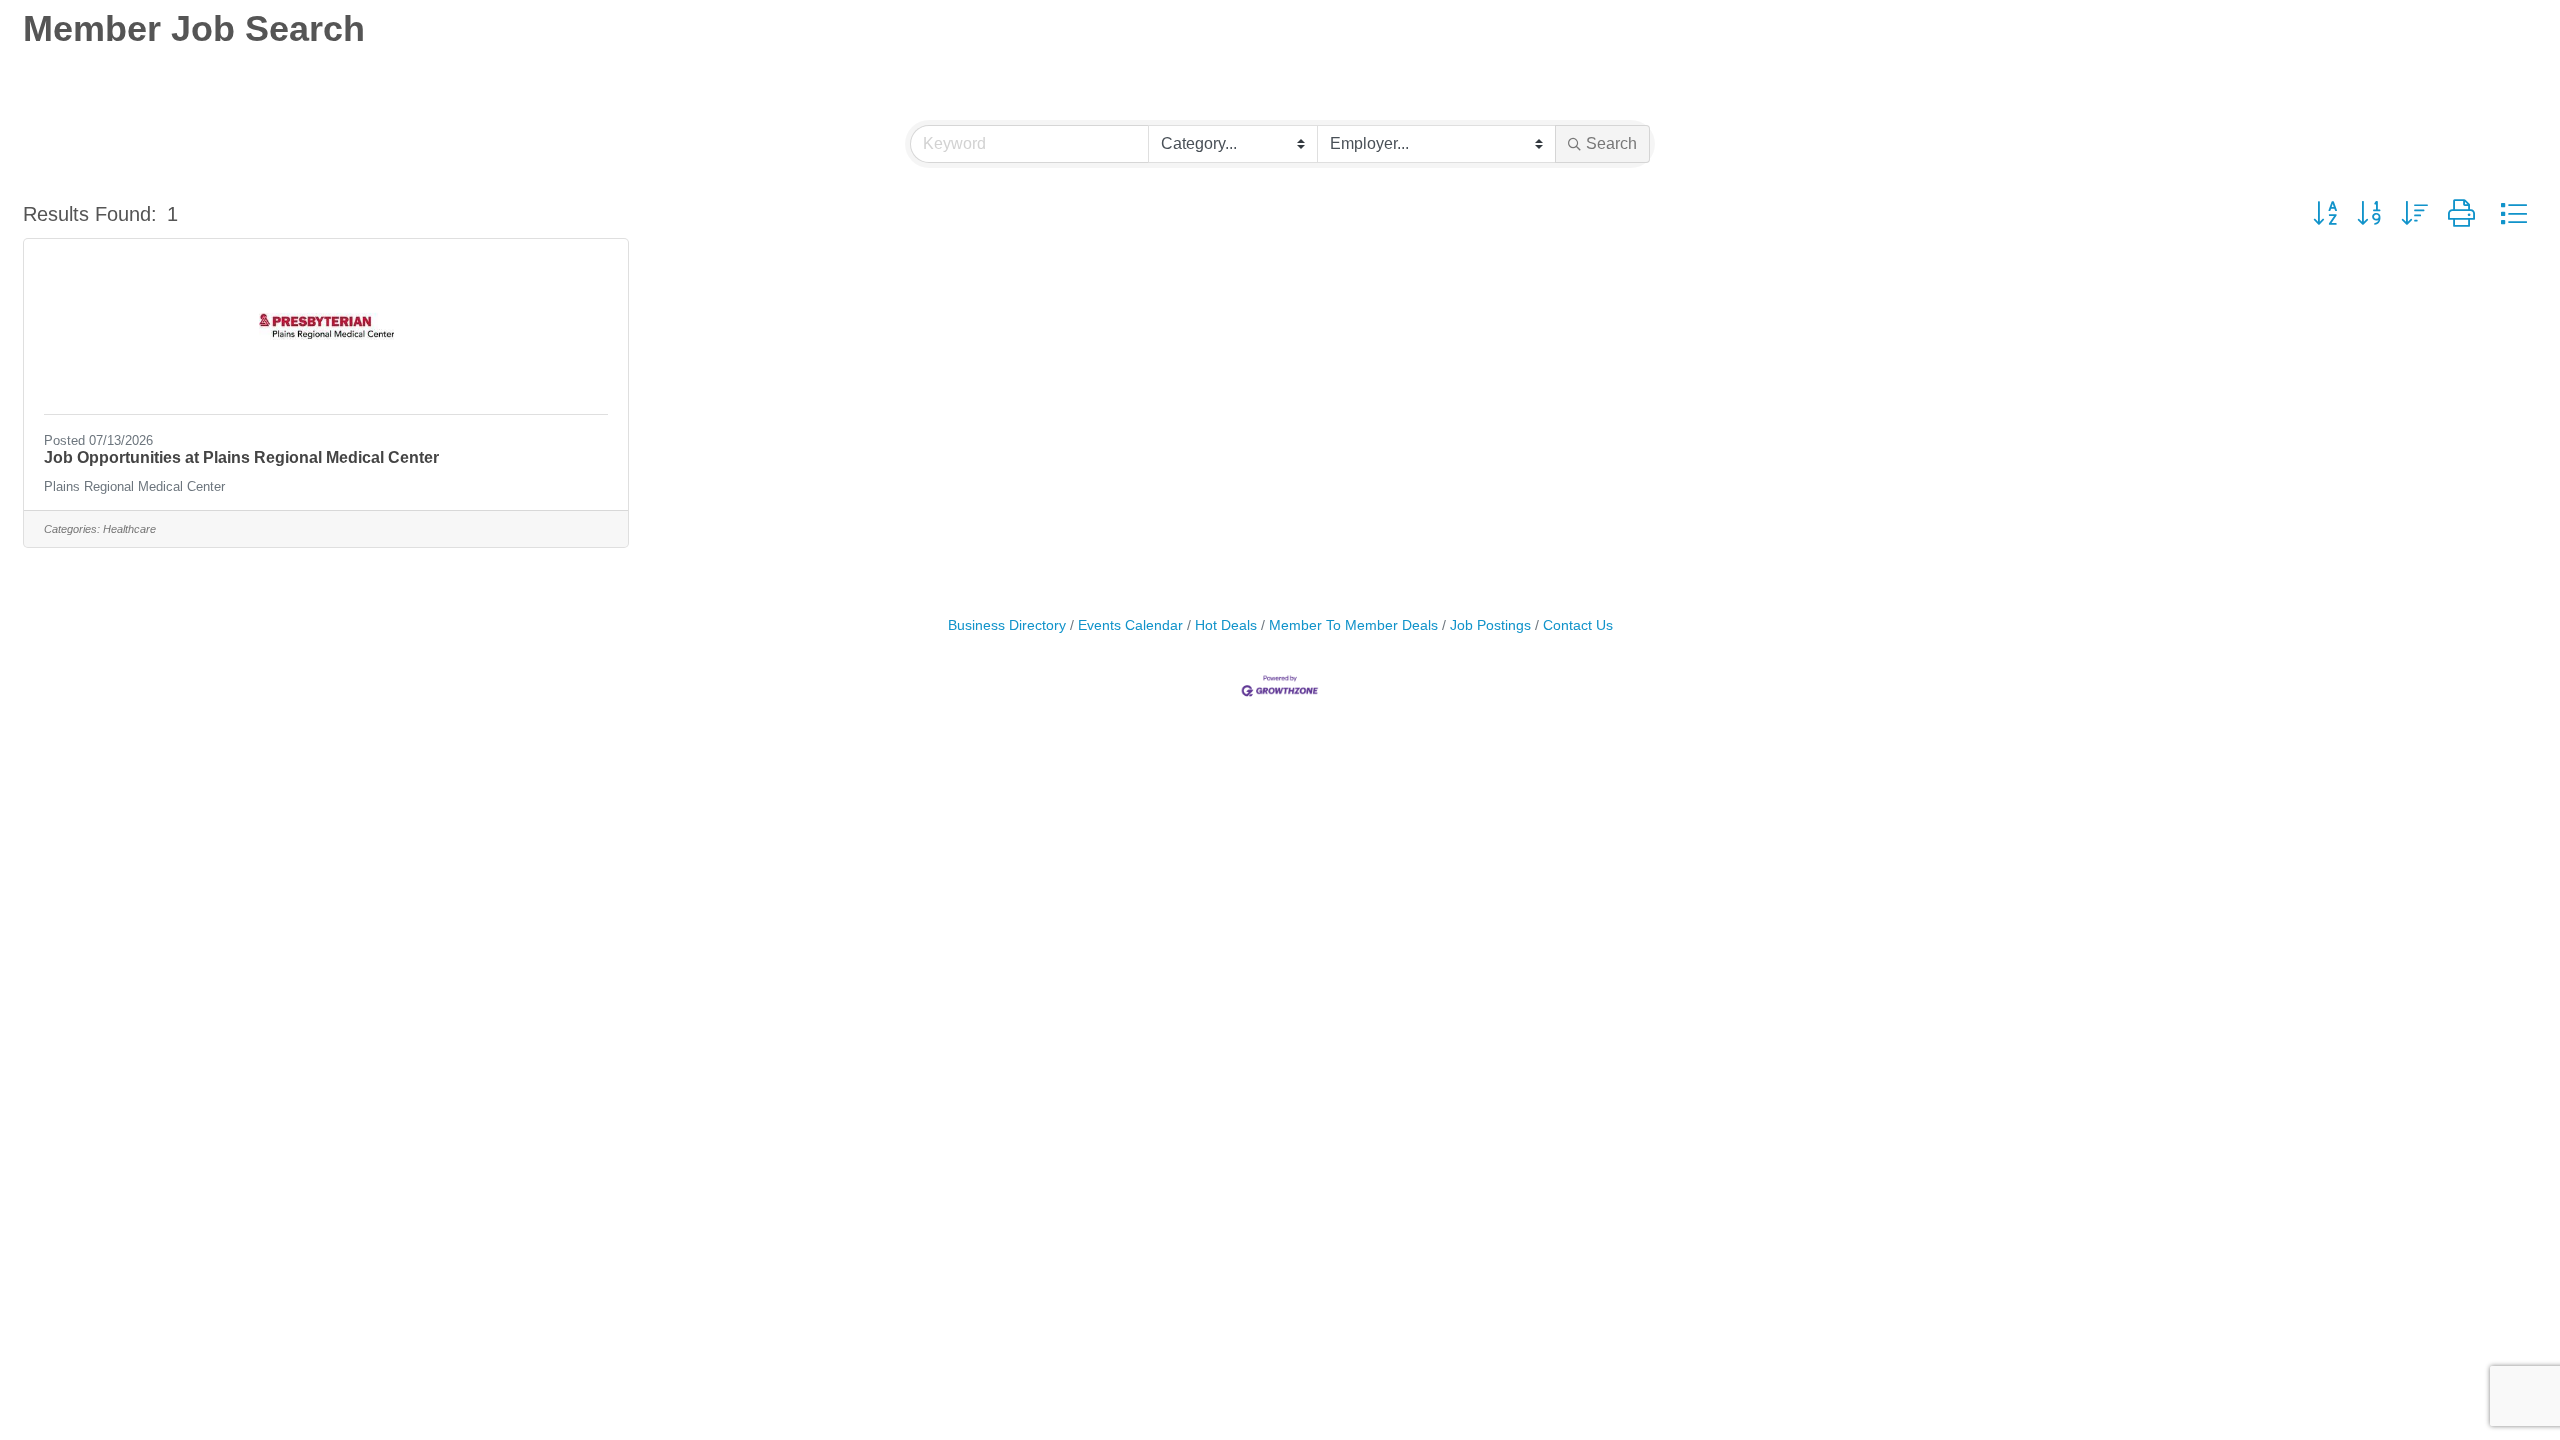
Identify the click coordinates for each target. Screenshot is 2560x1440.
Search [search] (1611, 143)
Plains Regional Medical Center (134, 486)
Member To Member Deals (1353, 625)
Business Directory (1007, 625)
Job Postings (1490, 625)
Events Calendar (1130, 625)
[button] (2325, 214)
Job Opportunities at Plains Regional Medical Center (241, 457)
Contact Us (1578, 625)
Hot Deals (1226, 625)
